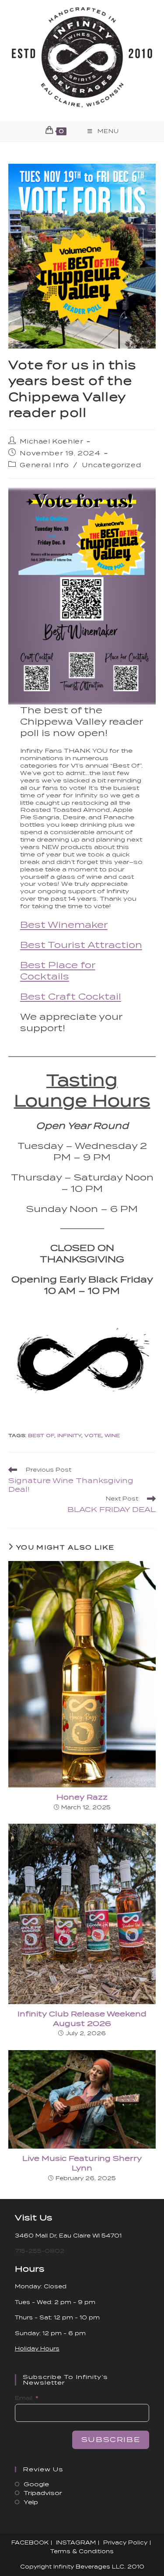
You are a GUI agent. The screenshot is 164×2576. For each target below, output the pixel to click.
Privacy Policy (125, 2543)
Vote (93, 1435)
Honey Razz (82, 1797)
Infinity (69, 1435)
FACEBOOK (30, 2543)
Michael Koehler (51, 441)
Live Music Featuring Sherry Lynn (82, 2163)
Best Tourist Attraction (81, 945)
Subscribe (111, 2440)
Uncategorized (111, 465)
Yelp (31, 2502)
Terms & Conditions (82, 2551)
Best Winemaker (64, 925)
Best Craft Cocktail (71, 997)
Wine (112, 1435)
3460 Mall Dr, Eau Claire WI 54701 (68, 2236)
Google (36, 2484)
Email (24, 2398)
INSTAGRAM (76, 2543)
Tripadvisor (43, 2493)
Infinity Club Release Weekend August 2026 (82, 2019)
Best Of (41, 1435)
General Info (44, 465)
